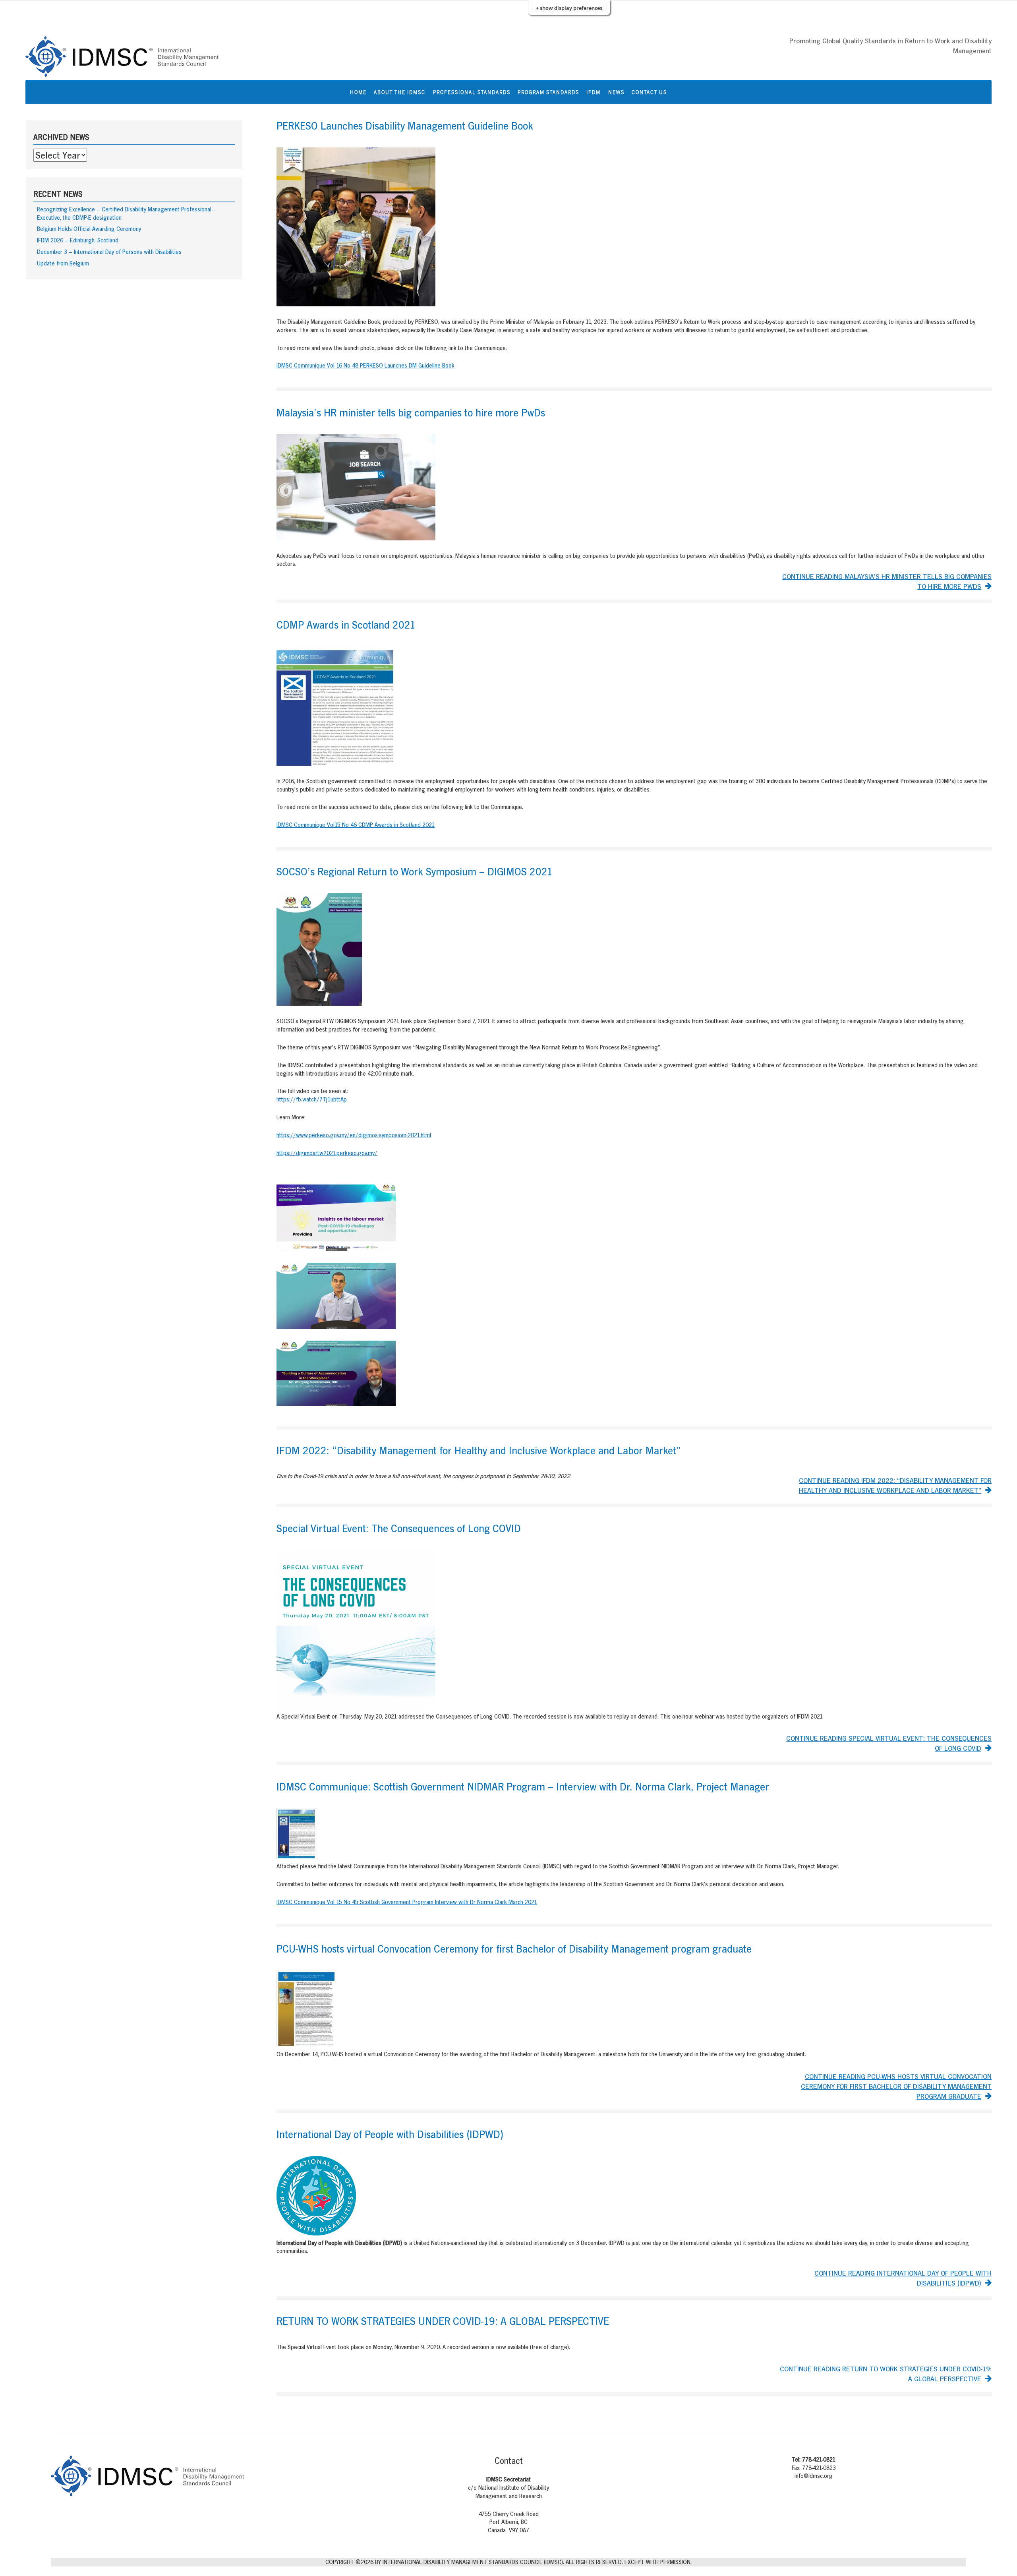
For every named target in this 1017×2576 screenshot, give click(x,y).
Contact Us (649, 92)
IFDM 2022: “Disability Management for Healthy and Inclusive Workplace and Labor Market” (479, 1451)
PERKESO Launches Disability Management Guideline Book (405, 126)
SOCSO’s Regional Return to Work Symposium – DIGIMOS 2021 (415, 872)
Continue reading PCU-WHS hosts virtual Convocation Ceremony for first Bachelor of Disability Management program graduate (896, 2086)
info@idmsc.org (814, 2476)
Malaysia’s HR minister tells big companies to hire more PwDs (411, 413)
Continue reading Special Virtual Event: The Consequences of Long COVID (889, 1743)
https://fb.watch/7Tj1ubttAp (312, 1099)
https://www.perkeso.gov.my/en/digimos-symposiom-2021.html (354, 1135)
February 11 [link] (577, 322)
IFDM (594, 92)
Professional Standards (472, 92)
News (616, 92)
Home (358, 92)
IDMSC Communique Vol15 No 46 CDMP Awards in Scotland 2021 (356, 825)
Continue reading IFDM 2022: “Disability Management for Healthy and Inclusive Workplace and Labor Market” (895, 1485)
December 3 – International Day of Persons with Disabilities (109, 252)
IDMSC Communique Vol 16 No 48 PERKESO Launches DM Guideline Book (365, 365)
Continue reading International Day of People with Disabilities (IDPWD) (903, 2278)
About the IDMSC (400, 92)
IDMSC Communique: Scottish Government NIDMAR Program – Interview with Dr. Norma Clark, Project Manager (523, 1787)
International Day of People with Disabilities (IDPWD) (390, 2134)
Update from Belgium (63, 263)
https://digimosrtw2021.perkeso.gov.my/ (327, 1153)
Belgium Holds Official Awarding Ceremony (89, 229)
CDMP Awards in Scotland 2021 (346, 625)
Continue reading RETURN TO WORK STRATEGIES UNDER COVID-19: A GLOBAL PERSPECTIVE (886, 2374)
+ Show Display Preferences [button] (569, 8)
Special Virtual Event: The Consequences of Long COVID (399, 1528)
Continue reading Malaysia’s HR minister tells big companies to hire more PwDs (887, 581)
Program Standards (548, 92)
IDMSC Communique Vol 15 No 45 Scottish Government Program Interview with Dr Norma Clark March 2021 (407, 1902)
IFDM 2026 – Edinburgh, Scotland (78, 240)
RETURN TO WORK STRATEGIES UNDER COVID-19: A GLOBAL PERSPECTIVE (443, 2321)
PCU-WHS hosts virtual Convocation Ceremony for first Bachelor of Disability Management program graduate (514, 1949)
